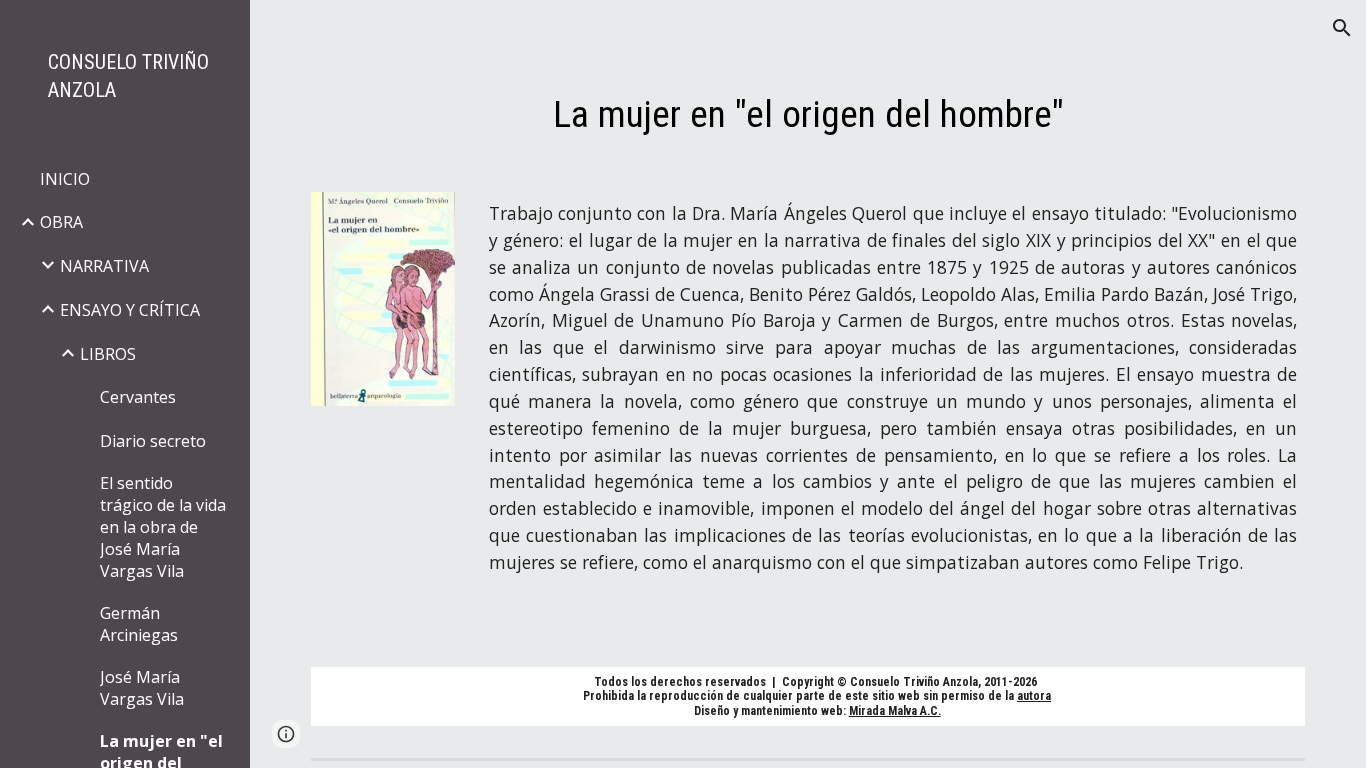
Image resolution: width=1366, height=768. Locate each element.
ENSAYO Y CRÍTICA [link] (130, 310)
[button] (1342, 28)
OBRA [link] (61, 222)
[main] (808, 114)
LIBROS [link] (108, 354)
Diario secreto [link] (153, 441)
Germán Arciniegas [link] (139, 624)
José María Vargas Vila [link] (142, 688)
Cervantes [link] (138, 397)
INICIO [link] (65, 179)
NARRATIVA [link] (104, 266)
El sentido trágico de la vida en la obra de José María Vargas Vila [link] (163, 527)
